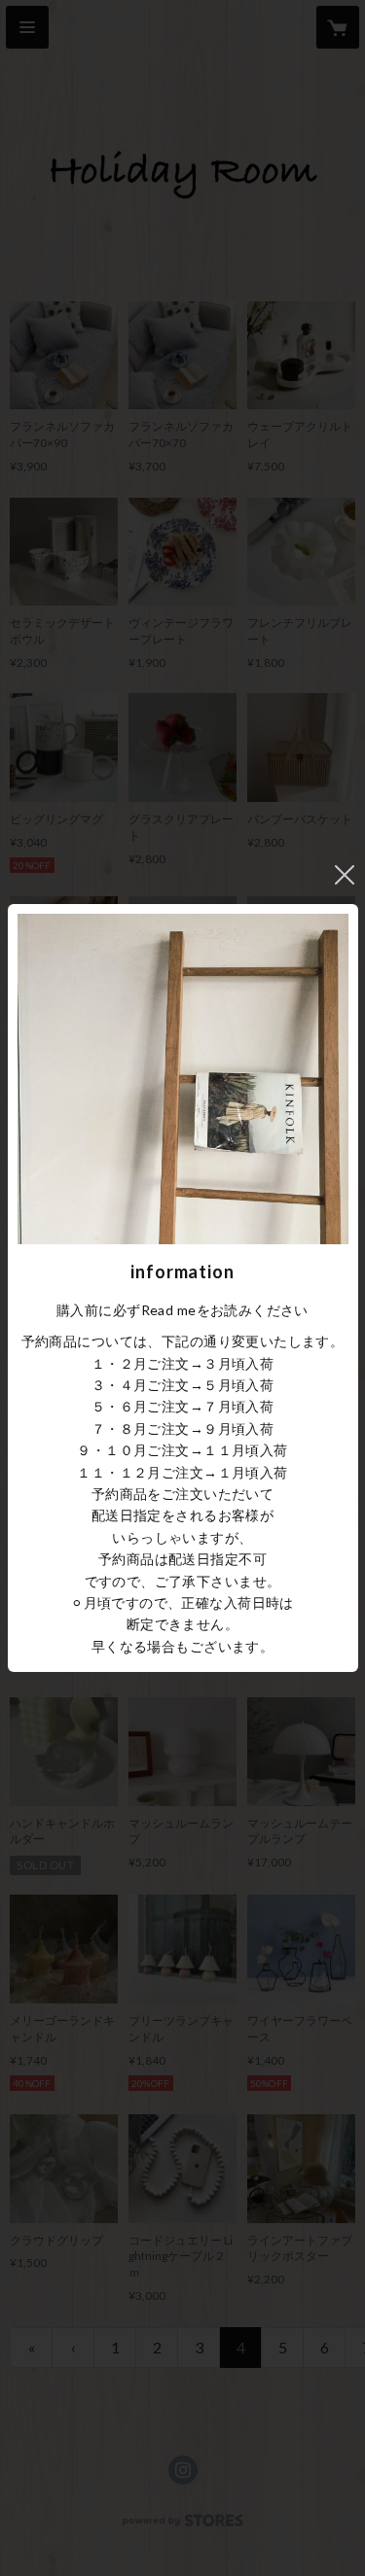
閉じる (345, 875)
